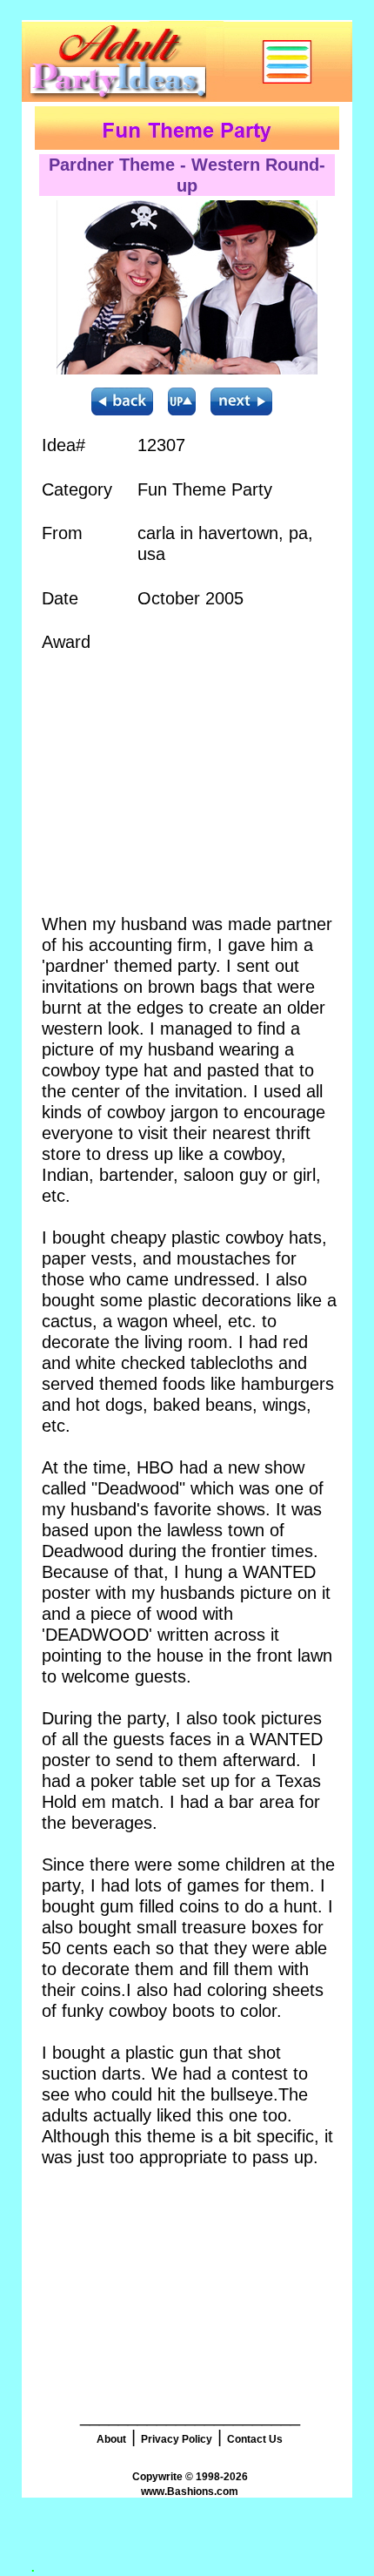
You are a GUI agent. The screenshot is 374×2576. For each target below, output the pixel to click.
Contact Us (255, 2439)
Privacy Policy (177, 2439)
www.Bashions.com (190, 2492)
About (111, 2439)
